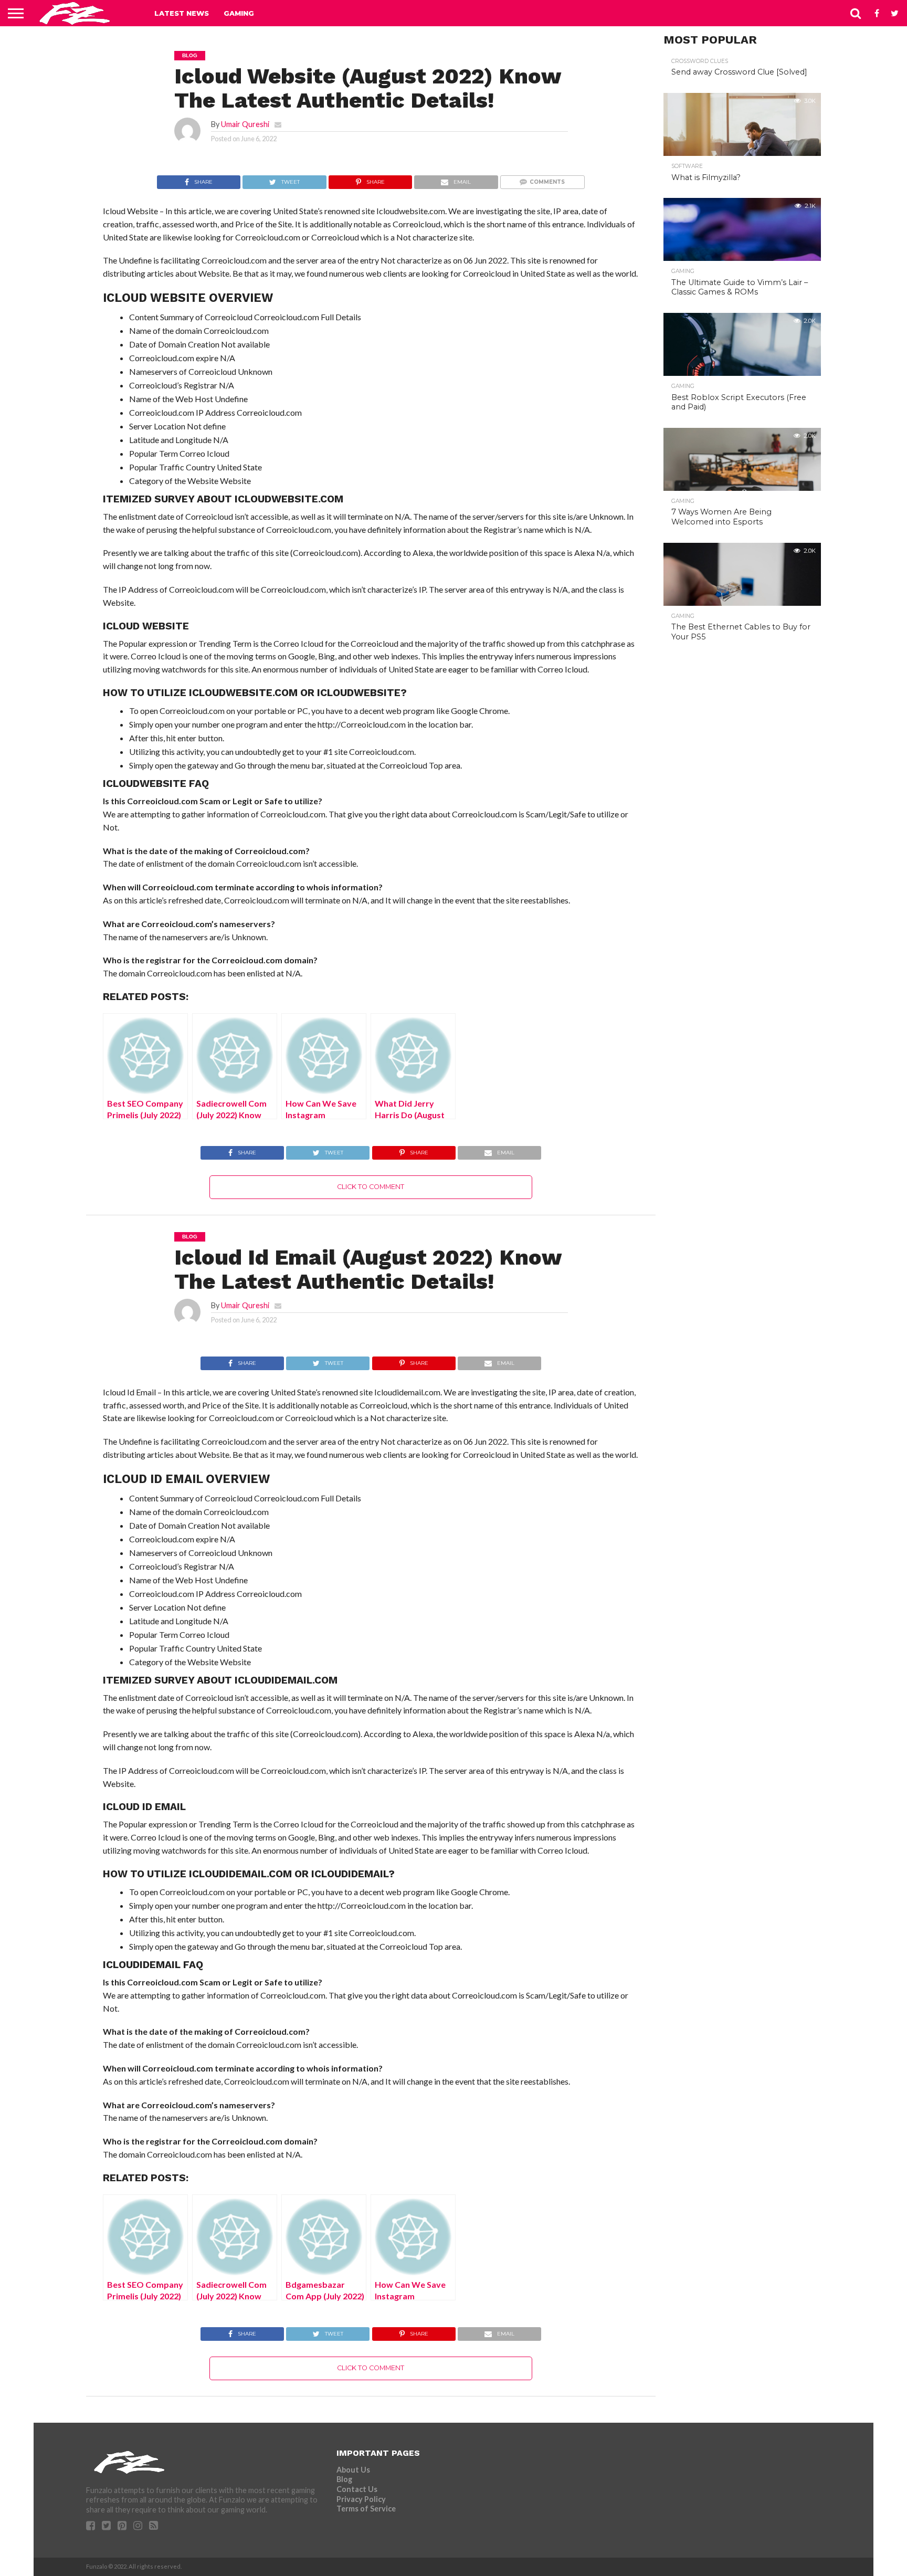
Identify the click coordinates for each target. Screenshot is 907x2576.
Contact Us (357, 2489)
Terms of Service (366, 2509)
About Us (353, 2470)
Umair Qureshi (245, 124)
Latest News (182, 13)
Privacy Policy (361, 2499)
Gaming (239, 13)
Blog (344, 2479)
